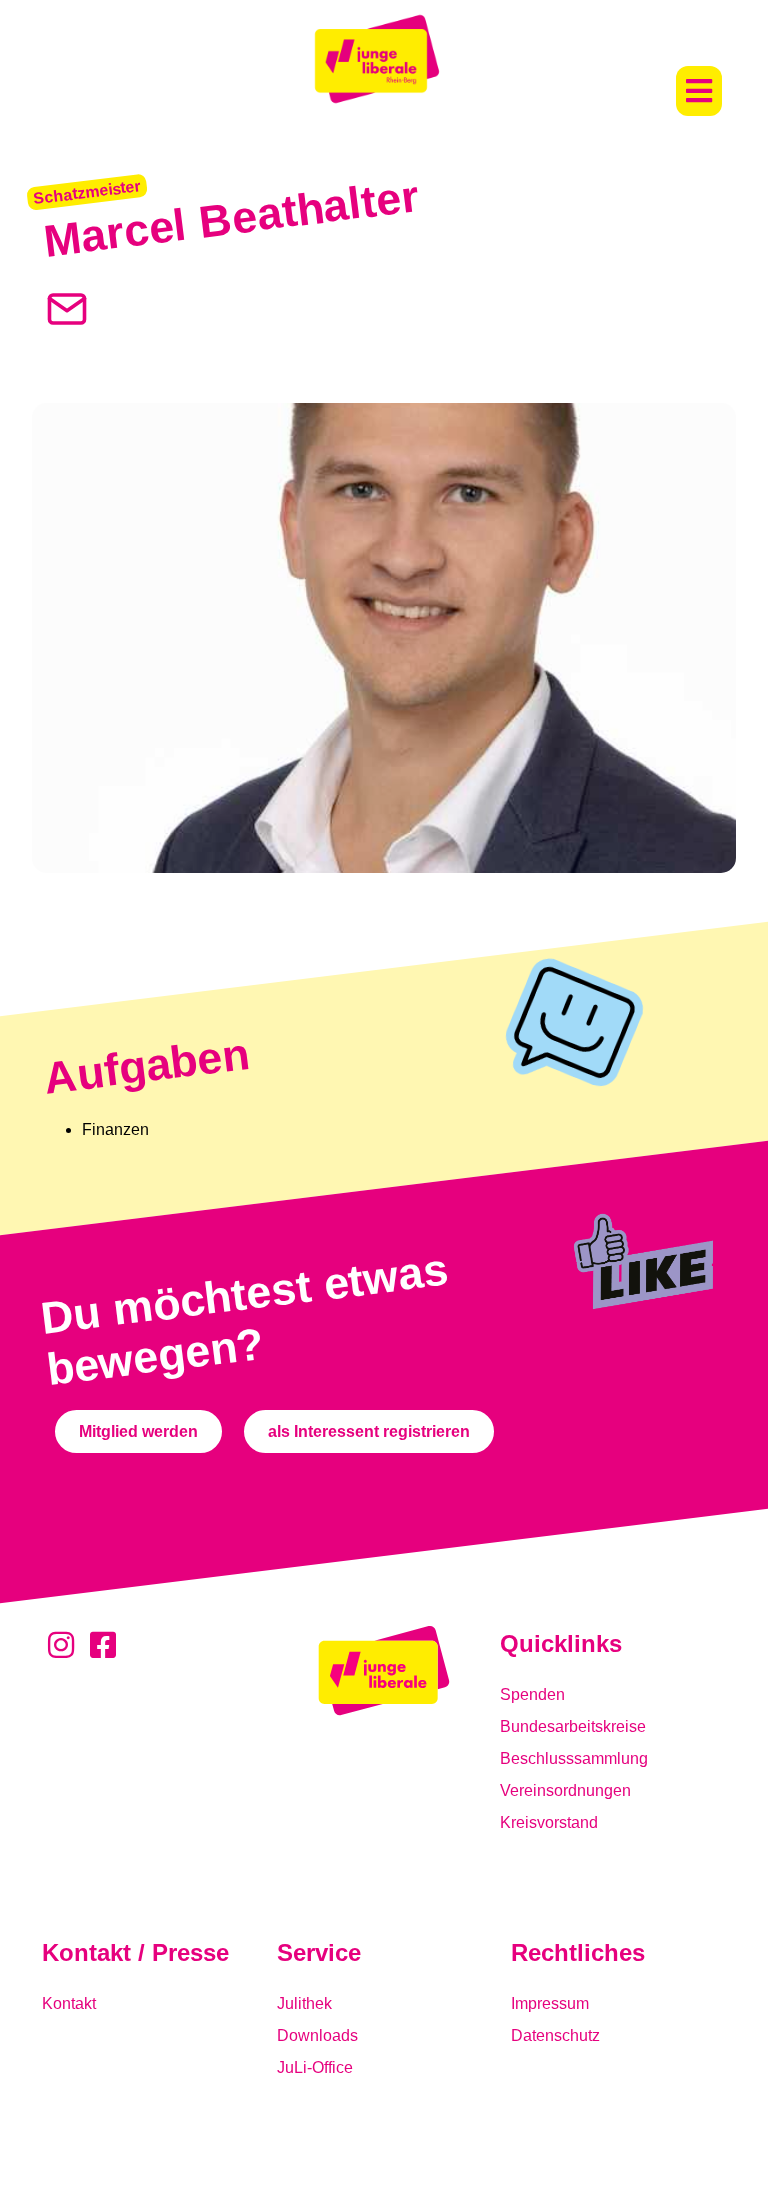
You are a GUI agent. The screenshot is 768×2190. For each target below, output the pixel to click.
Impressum (550, 2003)
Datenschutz (555, 2035)
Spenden (532, 1694)
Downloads (317, 2035)
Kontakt (69, 2003)
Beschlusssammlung (574, 1758)
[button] (699, 91)
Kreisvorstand (549, 1822)
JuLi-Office (315, 2067)
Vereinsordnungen (565, 1790)
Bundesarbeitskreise (573, 1726)
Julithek (304, 2003)
